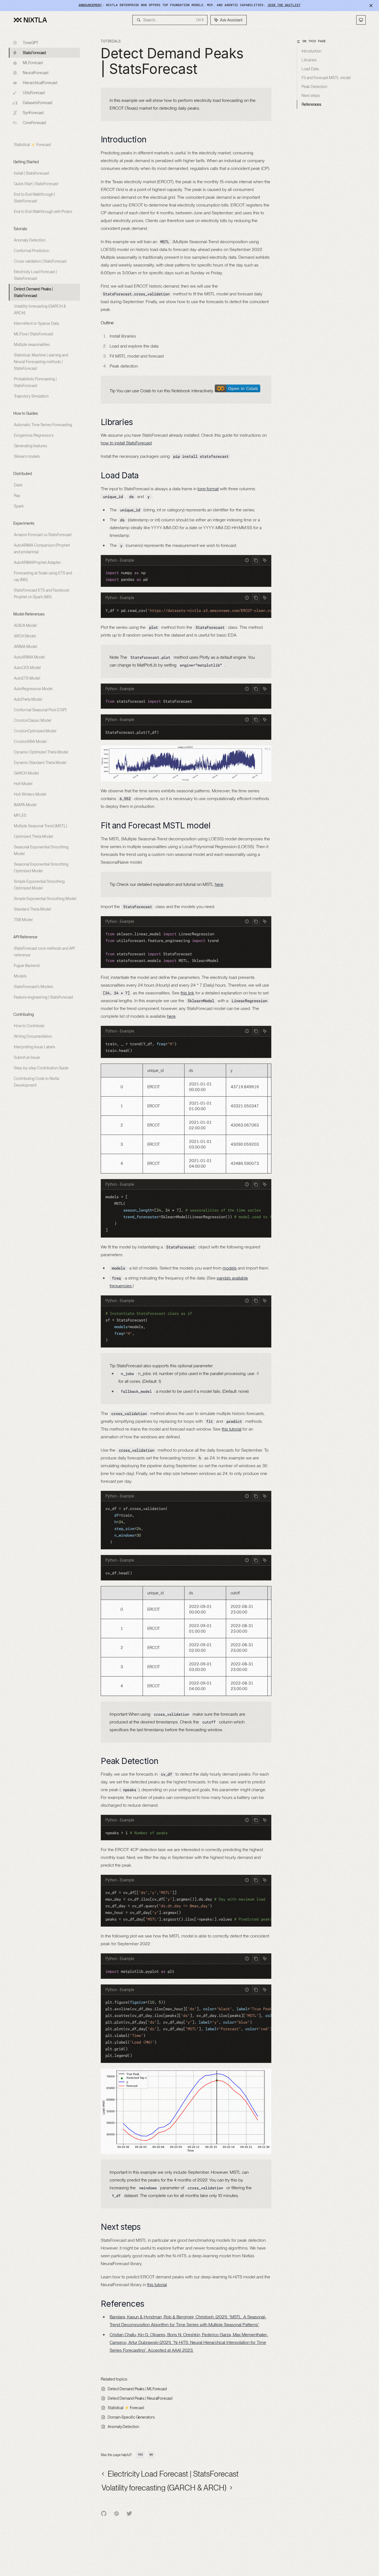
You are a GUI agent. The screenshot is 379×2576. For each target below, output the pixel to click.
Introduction (311, 51)
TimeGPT (31, 43)
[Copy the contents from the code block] (256, 560)
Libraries (309, 60)
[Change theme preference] (361, 20)
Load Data (310, 69)
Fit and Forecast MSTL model (326, 78)
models (230, 1268)
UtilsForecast (34, 93)
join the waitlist (284, 5)
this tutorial (232, 1429)
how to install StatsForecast (126, 443)
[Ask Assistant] (265, 560)
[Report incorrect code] (247, 560)
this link (187, 993)
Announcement (90, 5)
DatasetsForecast (38, 103)
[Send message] (233, 2520)
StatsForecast (34, 53)
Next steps (311, 95)
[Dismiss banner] (371, 6)
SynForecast (33, 113)
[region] (186, 1119)
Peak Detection (314, 87)
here (219, 884)
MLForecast (33, 63)
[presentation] (186, 610)
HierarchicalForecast (40, 83)
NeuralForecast (36, 73)
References (311, 104)
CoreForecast (34, 123)
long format (208, 489)
